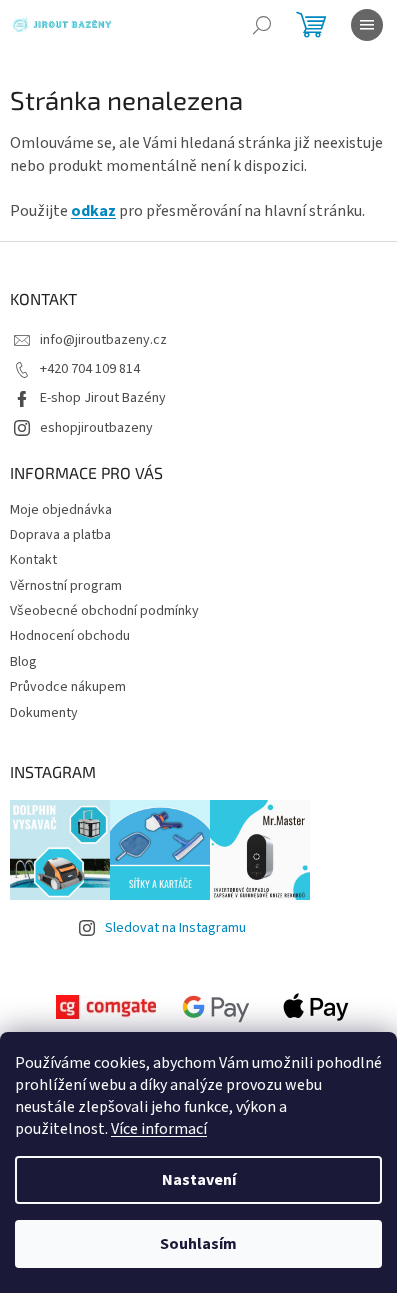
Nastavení (199, 1180)
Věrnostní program (66, 586)
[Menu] (367, 25)
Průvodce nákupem (68, 687)
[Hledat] (262, 25)
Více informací (159, 1129)
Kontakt (33, 560)
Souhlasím (198, 1244)
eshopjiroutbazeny (96, 428)
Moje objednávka (61, 510)
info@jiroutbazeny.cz (103, 340)
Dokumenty (44, 713)
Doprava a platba (60, 535)
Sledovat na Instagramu (175, 928)
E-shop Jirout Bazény (103, 398)
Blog (23, 662)
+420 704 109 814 (90, 369)
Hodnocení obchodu (70, 636)
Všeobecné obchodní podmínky (104, 611)
